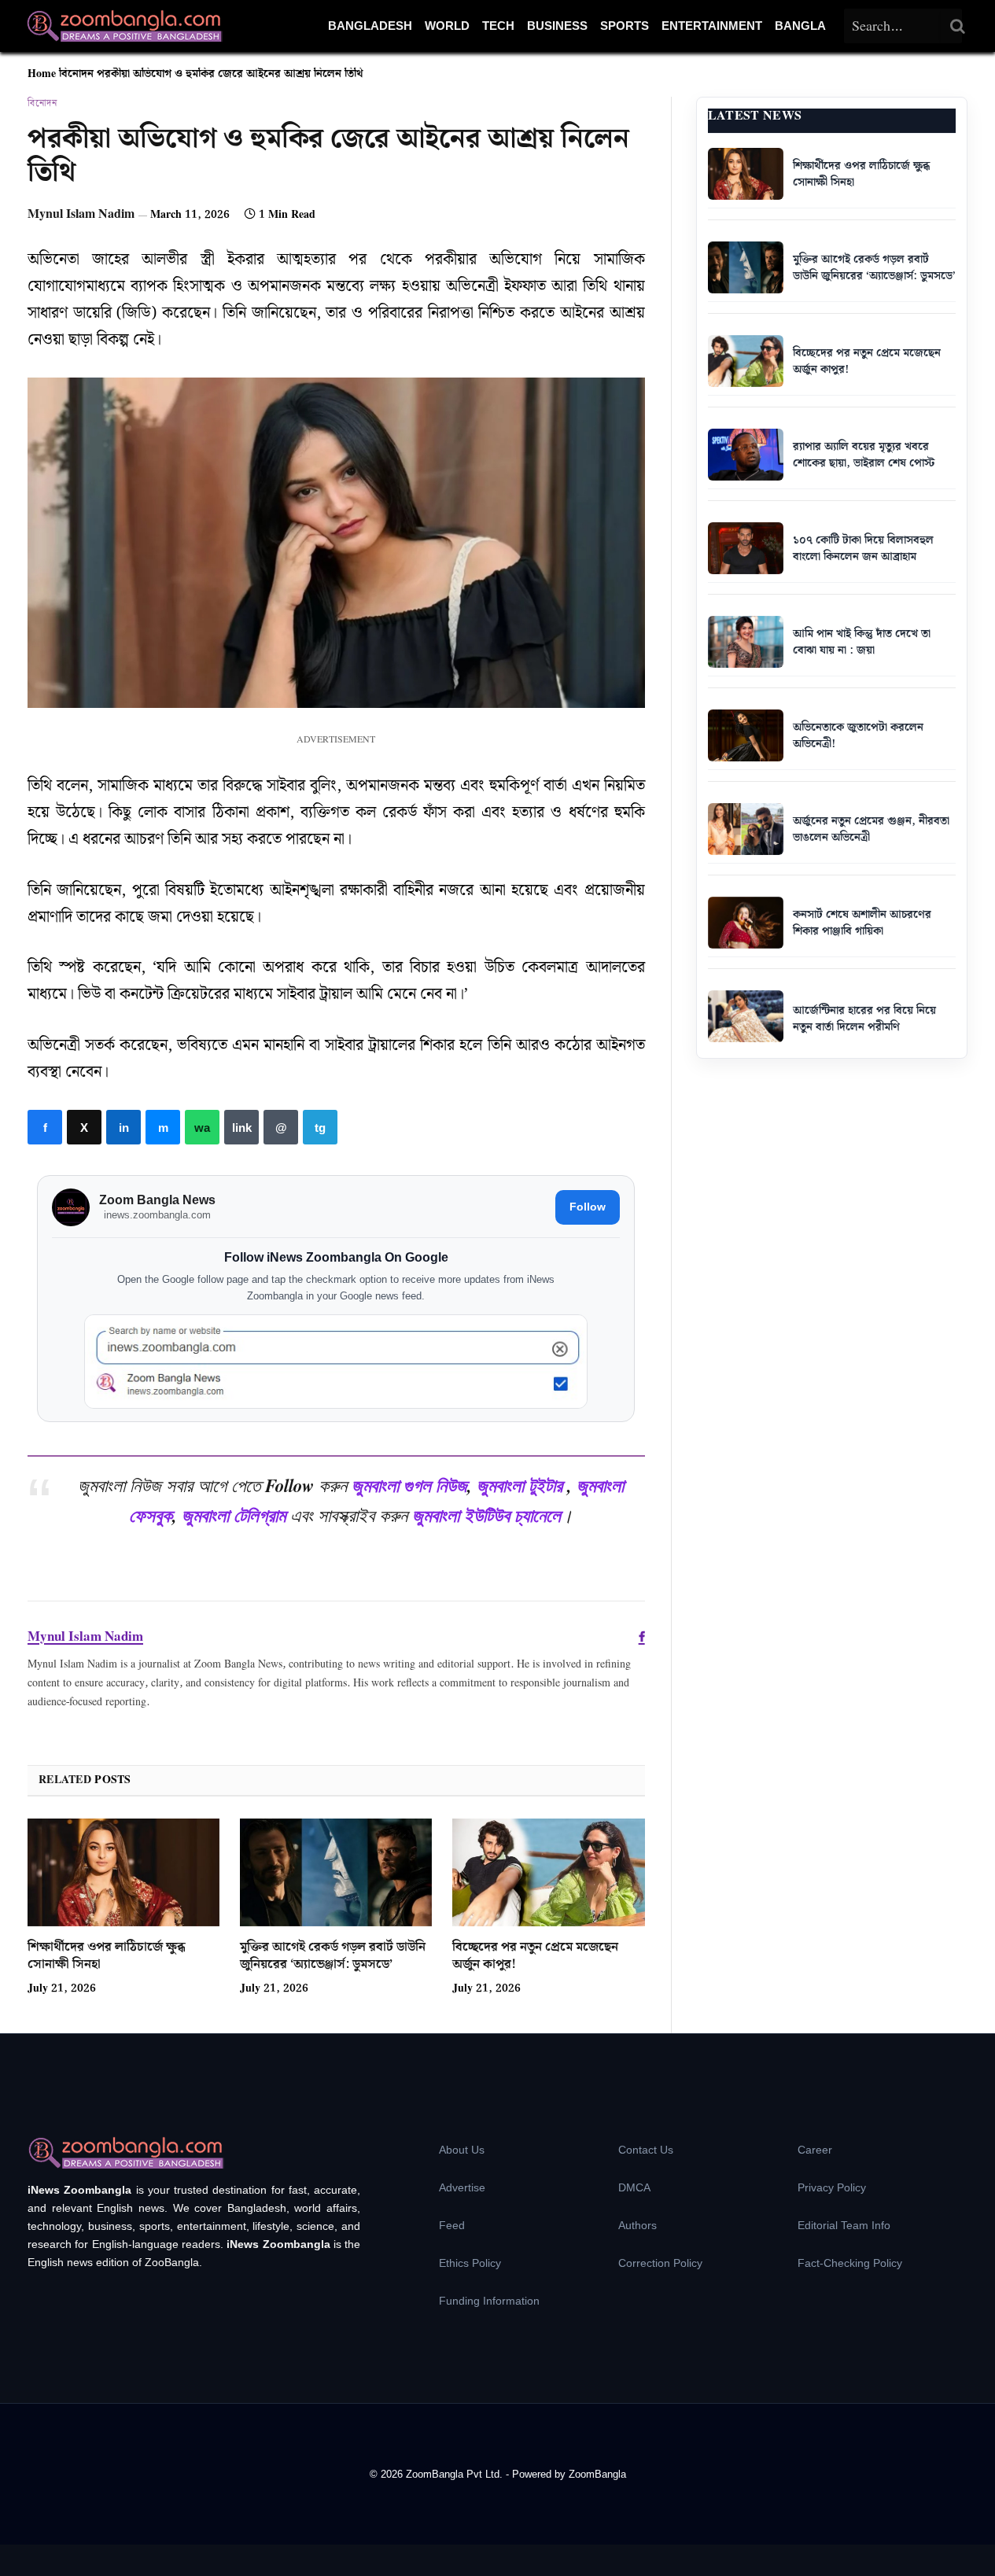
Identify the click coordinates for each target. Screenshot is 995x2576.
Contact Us (646, 2150)
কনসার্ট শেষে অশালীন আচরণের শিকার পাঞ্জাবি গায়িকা (862, 923)
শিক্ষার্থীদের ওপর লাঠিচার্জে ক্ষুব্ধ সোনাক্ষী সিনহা (107, 1956)
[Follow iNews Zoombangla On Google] (336, 1362)
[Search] (958, 26)
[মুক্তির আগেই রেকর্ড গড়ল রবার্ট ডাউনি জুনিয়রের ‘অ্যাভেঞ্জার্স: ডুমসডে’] (336, 1872)
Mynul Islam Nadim (81, 214)
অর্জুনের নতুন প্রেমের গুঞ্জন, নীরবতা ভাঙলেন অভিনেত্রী (871, 829)
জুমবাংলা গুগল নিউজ (409, 1485)
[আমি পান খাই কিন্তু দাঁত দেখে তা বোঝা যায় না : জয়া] (746, 642)
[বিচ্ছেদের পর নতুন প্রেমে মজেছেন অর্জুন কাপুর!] (548, 1872)
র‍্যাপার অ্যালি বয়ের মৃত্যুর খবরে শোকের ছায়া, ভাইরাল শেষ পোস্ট (864, 455)
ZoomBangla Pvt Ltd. (456, 2474)
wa (202, 1127)
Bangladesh (370, 26)
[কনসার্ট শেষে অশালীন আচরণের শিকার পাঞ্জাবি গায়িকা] (746, 923)
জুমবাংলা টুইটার (520, 1485)
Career (815, 2150)
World (447, 26)
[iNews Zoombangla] (124, 26)
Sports (625, 26)
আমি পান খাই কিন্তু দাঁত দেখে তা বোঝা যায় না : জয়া (862, 642)
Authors (638, 2225)
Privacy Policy (832, 2187)
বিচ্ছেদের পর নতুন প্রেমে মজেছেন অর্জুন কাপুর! (535, 1956)
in (123, 1127)
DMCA (634, 2187)
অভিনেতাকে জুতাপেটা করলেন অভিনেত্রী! (858, 736)
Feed (452, 2225)
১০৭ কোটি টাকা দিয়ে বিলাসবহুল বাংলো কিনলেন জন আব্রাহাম (863, 549)
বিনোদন (76, 74)
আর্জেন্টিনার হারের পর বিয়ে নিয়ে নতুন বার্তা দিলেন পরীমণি (864, 1019)
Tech (498, 26)
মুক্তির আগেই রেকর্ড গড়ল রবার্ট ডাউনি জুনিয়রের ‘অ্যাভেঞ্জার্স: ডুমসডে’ (333, 1956)
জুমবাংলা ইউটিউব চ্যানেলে (486, 1515)
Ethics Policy (470, 2263)
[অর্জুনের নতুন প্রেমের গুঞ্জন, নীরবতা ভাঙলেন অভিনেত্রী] (746, 829)
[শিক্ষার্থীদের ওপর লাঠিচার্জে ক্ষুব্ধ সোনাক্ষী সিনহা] (123, 1872)
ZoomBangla (597, 2474)
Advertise (462, 2187)
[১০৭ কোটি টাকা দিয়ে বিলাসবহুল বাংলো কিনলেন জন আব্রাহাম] (746, 548)
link (241, 1127)
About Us (462, 2150)
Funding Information (489, 2301)
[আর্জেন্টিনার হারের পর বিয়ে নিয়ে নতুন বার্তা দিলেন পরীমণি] (746, 1016)
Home (42, 74)
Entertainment (712, 26)
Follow (588, 1207)
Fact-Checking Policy (850, 2263)
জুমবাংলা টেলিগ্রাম (234, 1515)
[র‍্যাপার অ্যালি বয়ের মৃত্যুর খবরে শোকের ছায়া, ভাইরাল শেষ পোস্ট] (746, 455)
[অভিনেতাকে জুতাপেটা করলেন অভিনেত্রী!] (746, 735)
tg (320, 1127)
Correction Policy (660, 2263)
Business (557, 26)
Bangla (800, 26)
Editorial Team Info (844, 2225)
